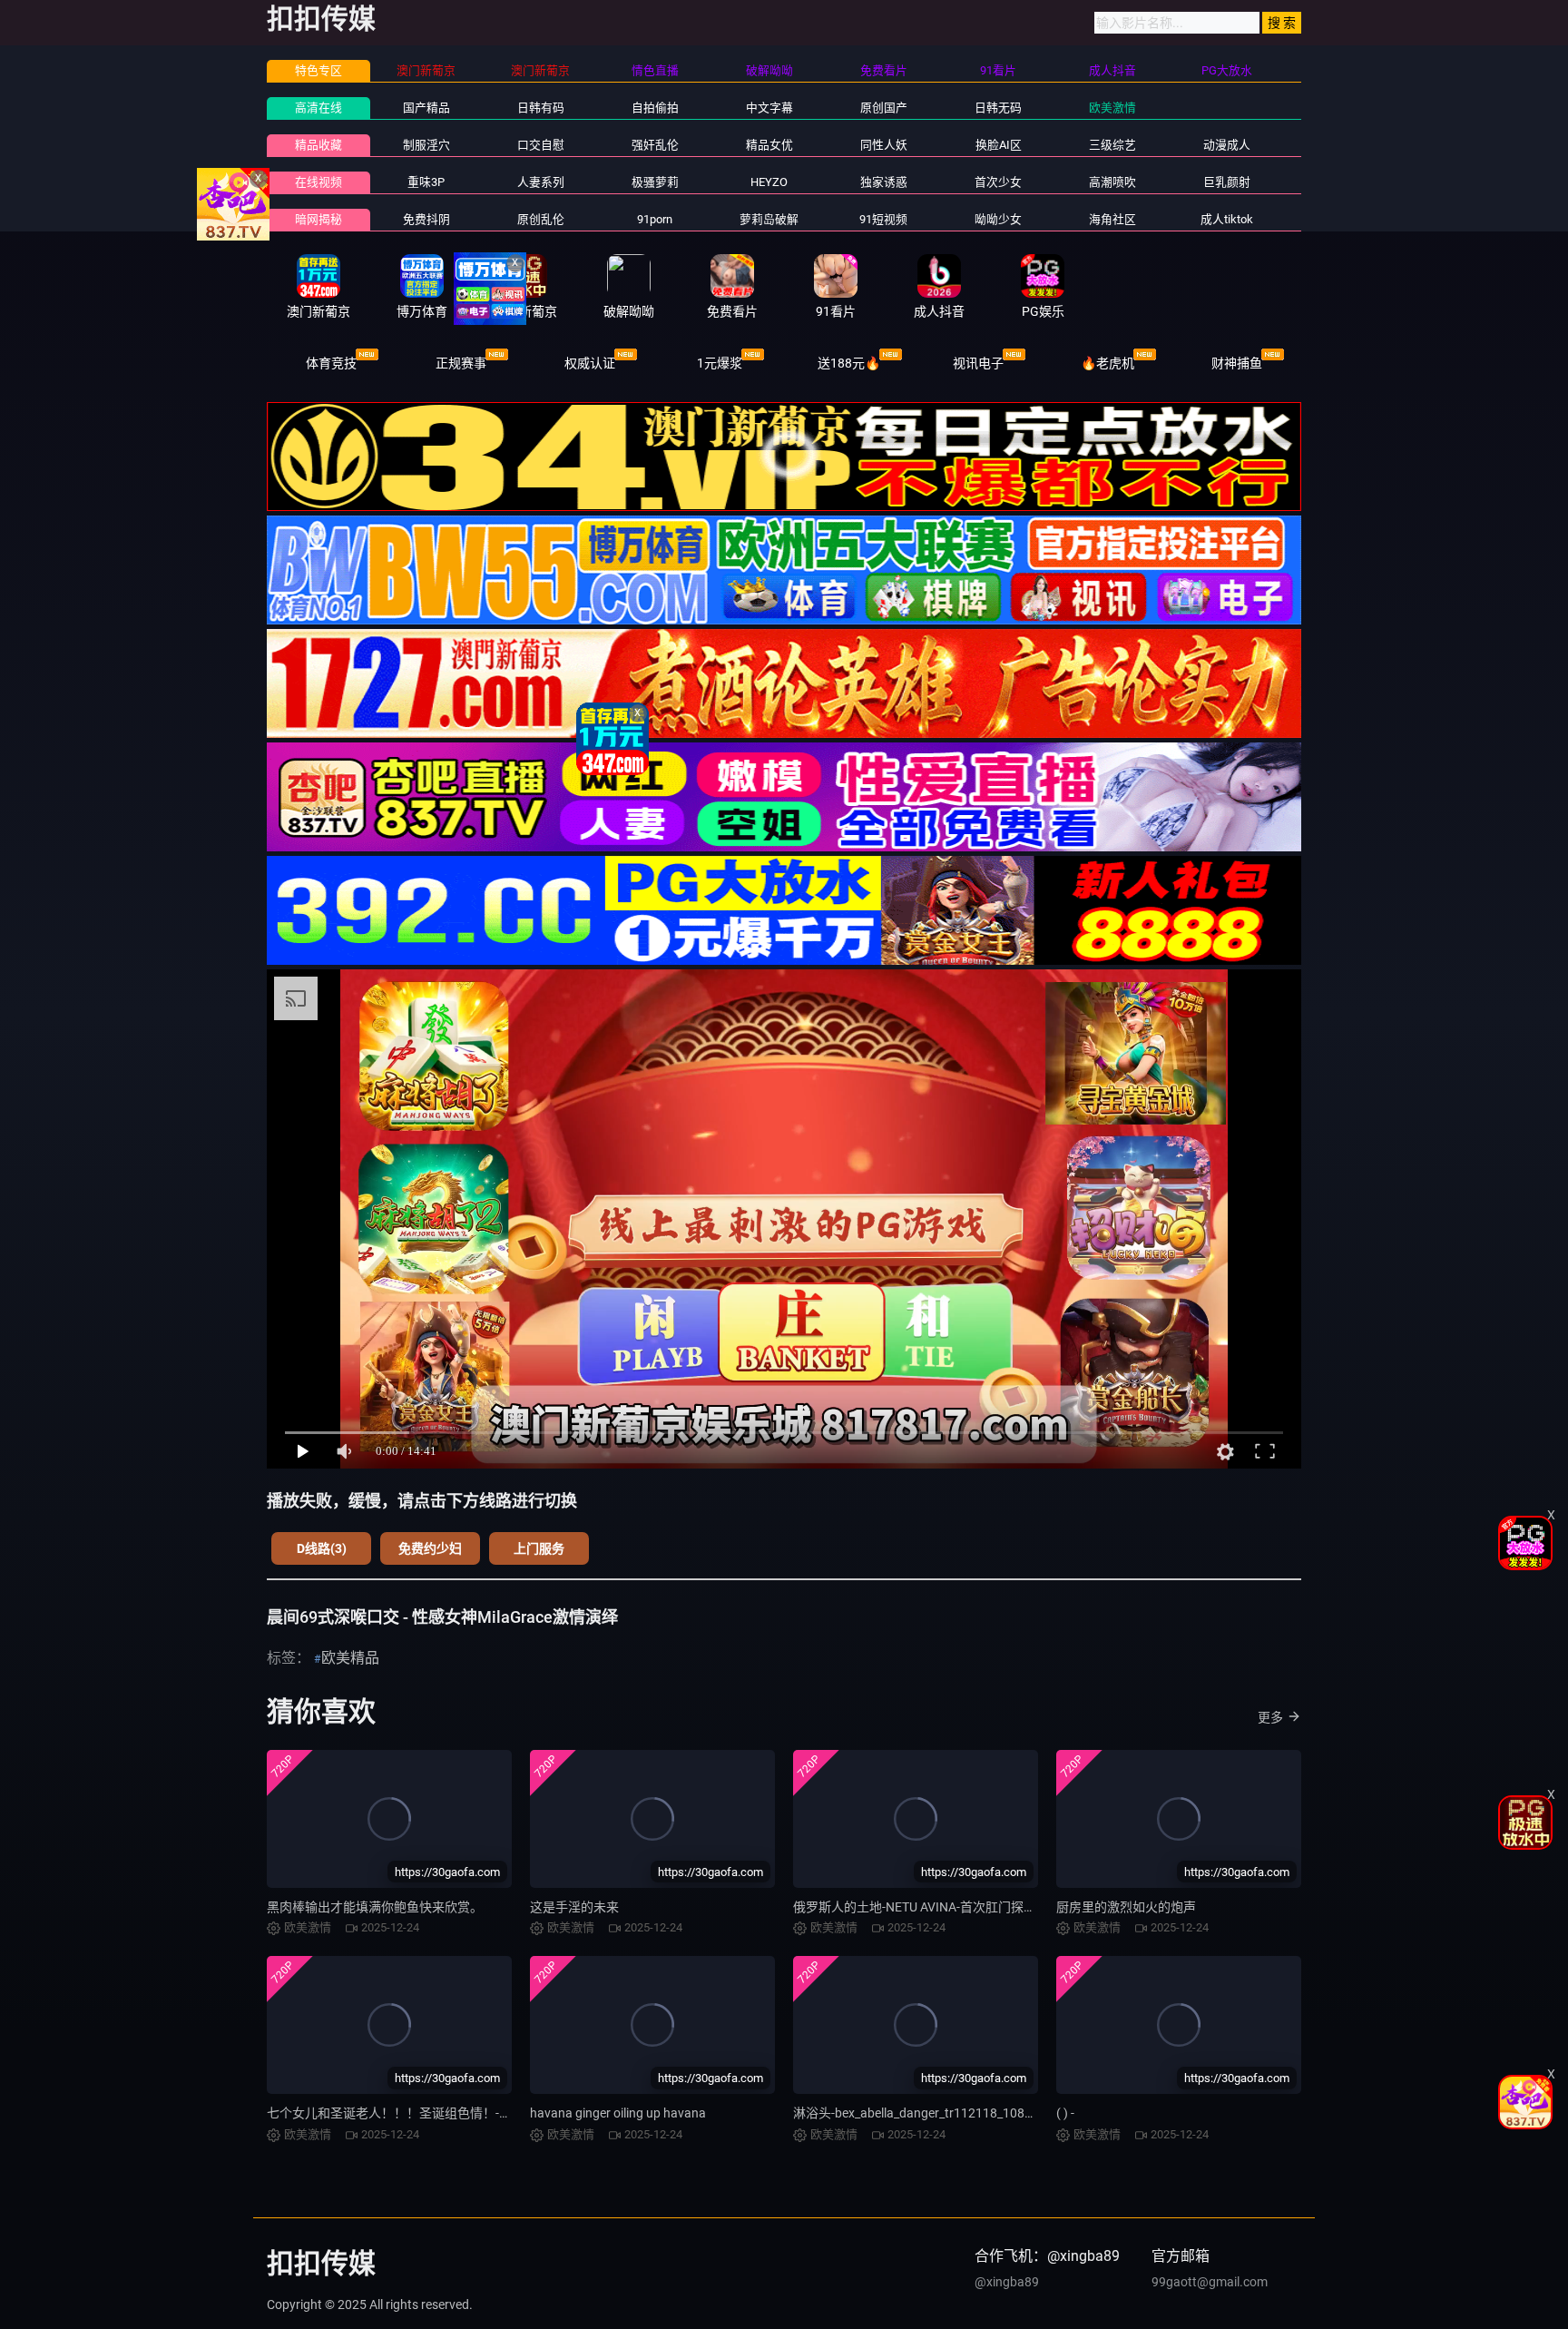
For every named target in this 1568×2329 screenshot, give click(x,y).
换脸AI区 (999, 145)
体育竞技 (331, 363)
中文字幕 (769, 108)
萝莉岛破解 (769, 219)
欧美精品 (350, 1658)
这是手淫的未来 (574, 1907)
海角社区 (1112, 219)
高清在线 (318, 108)
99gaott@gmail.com (1210, 2282)
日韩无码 (998, 108)
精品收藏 (318, 145)
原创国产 (884, 108)
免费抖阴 (426, 219)
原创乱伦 (541, 219)
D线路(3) (322, 1548)
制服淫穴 (426, 145)
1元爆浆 (720, 363)
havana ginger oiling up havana (618, 2113)
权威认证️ (590, 363)
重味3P (426, 182)
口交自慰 (541, 145)
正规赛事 (461, 363)
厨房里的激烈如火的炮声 (1126, 1907)
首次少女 (998, 182)
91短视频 (883, 219)
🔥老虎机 (1107, 363)
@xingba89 (1007, 2282)
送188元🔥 (849, 363)
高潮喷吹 (1112, 182)
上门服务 (539, 1548)
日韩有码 (541, 108)
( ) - (1065, 2113)
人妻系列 (541, 182)
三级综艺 (1112, 145)
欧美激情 (1112, 108)
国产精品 (426, 108)
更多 (1270, 1717)
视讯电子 (978, 363)
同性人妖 (884, 145)
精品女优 (769, 145)
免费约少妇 (430, 1548)
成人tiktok (1227, 219)
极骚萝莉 (655, 182)
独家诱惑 (884, 182)
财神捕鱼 (1237, 363)
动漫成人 (1227, 145)
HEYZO (769, 182)
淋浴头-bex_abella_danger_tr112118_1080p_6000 (933, 2113)
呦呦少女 (998, 219)
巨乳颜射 (1227, 182)
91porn (655, 219)
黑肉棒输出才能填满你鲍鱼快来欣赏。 (375, 1907)
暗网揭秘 (318, 219)
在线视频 (318, 182)
